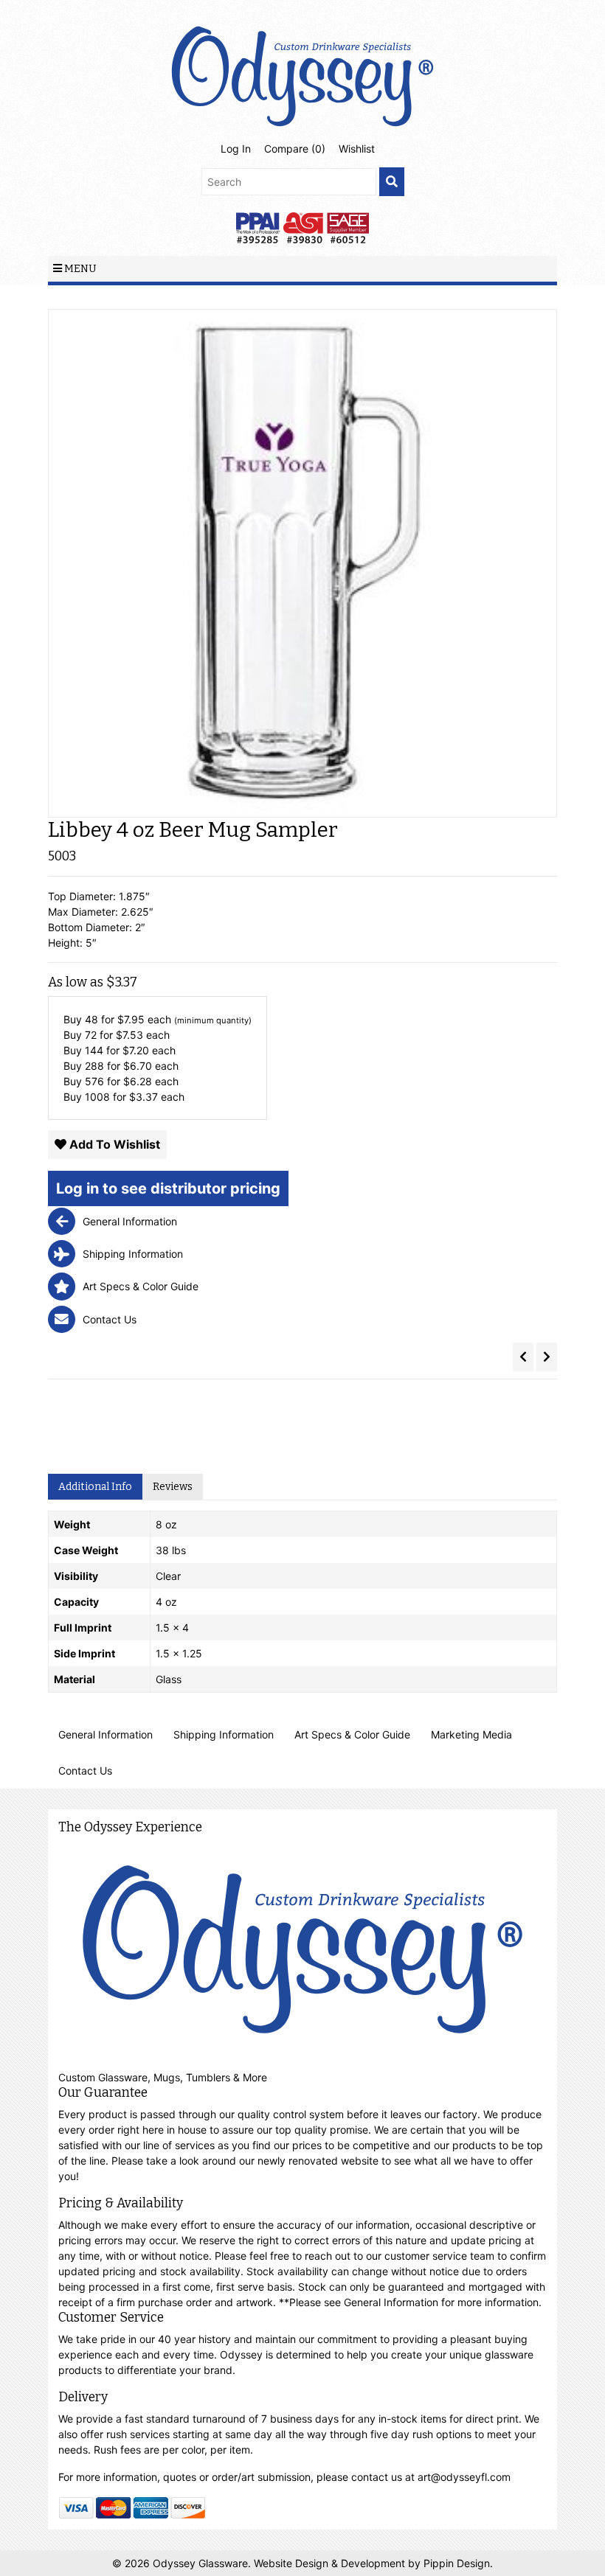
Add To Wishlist (113, 1144)
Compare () (295, 149)
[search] (392, 182)
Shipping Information (224, 1734)
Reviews (173, 1487)
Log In (236, 149)
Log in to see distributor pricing (168, 1188)
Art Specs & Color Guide (352, 1734)
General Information (106, 1734)
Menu (79, 269)
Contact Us (85, 1771)
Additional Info (95, 1487)
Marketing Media (471, 1734)
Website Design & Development (331, 2563)
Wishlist (357, 149)
